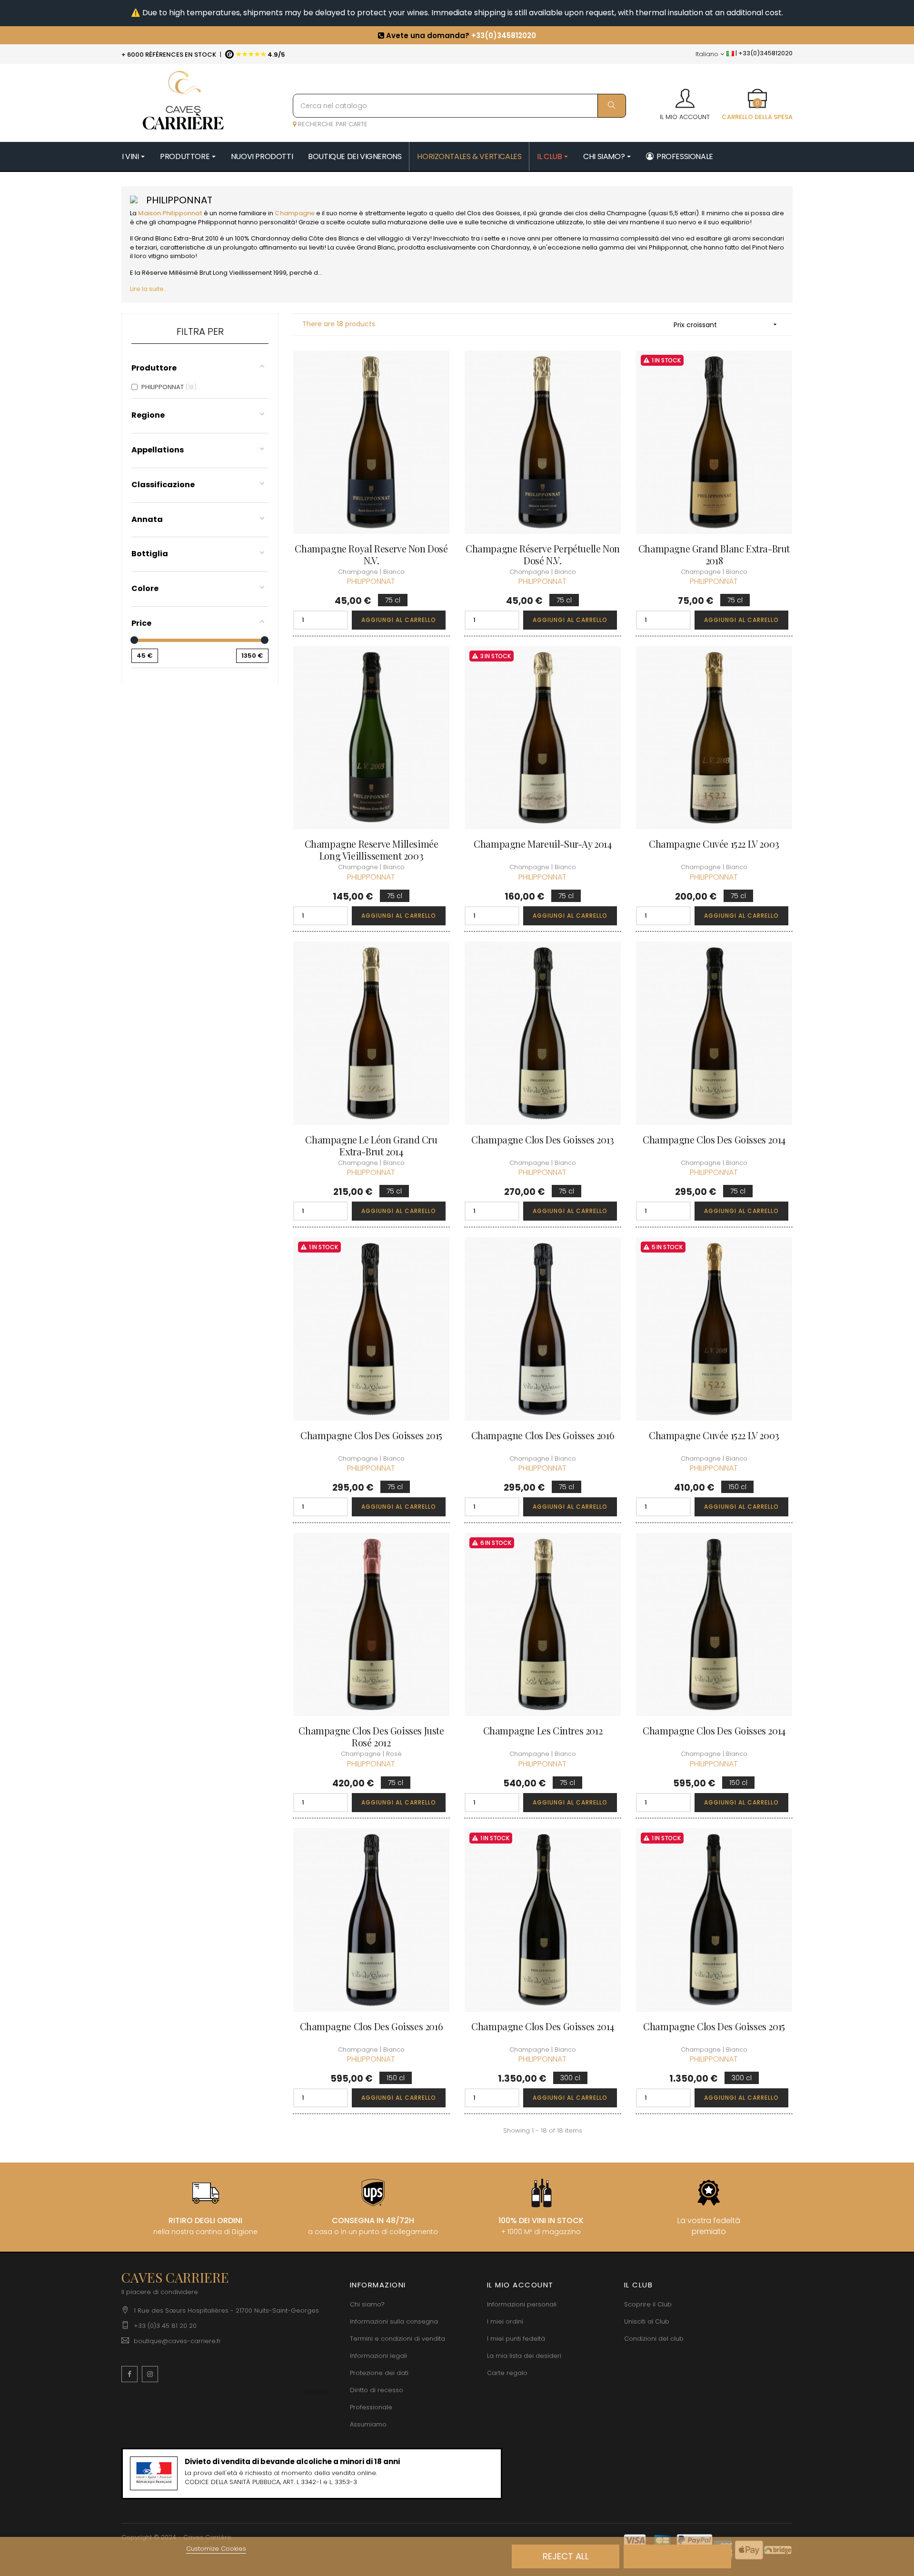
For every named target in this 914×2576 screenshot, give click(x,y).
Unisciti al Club (647, 2321)
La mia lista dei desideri (524, 2356)
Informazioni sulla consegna (394, 2321)
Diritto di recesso (377, 2390)
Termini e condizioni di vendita (397, 2339)
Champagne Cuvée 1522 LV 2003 (714, 844)
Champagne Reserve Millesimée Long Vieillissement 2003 (372, 850)
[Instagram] (150, 2374)
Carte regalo (507, 2373)
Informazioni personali (522, 2304)
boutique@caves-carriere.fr (177, 2341)
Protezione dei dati (379, 2373)
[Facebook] (129, 2374)
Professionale (371, 2407)
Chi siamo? (367, 2304)
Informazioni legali (378, 2356)
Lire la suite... (149, 289)
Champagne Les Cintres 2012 (543, 1730)
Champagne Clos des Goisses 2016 (543, 1435)
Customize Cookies (216, 2549)
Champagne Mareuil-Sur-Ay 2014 (542, 844)
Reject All (566, 2556)
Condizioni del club (654, 2339)
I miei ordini (505, 2321)
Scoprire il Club (648, 2304)
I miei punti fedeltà (516, 2339)
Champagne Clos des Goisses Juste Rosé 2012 (371, 1736)
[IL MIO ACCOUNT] (685, 95)
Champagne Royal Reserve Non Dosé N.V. (371, 554)
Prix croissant (726, 325)
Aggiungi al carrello (399, 620)
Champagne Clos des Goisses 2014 (714, 1139)
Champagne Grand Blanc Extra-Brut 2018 (714, 554)
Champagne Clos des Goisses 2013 (543, 1139)
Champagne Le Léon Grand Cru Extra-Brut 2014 (371, 1145)
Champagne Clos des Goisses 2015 (371, 1435)
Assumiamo (368, 2424)
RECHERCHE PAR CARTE (332, 124)
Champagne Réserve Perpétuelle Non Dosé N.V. (543, 554)
